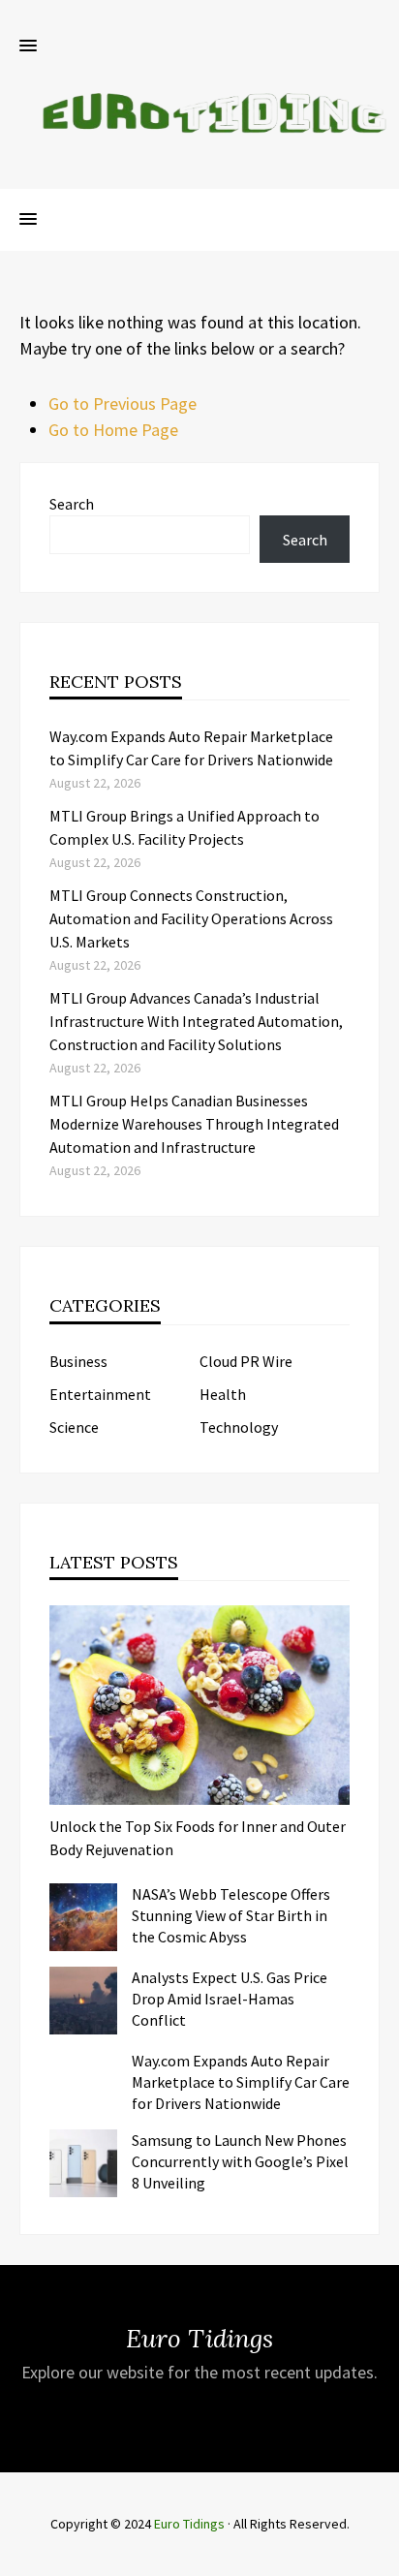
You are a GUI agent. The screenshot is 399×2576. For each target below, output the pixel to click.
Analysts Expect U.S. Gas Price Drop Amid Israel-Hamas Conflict (230, 1999)
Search (72, 504)
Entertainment (100, 1394)
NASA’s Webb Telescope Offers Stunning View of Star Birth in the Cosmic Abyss (231, 1915)
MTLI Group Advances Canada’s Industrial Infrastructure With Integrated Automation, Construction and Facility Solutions (196, 1021)
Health (223, 1394)
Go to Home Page (113, 430)
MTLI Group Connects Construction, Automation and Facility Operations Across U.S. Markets (191, 918)
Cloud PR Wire (246, 1361)
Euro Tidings (189, 2524)
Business (78, 1361)
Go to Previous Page (123, 403)
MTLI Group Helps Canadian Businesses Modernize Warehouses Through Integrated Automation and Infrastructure (194, 1124)
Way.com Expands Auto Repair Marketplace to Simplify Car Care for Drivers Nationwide (241, 2082)
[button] (28, 47)
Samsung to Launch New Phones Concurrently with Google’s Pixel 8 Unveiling (240, 2161)
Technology (239, 1427)
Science (74, 1427)
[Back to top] (380, 2557)
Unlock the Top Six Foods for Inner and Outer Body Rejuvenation (198, 1838)
